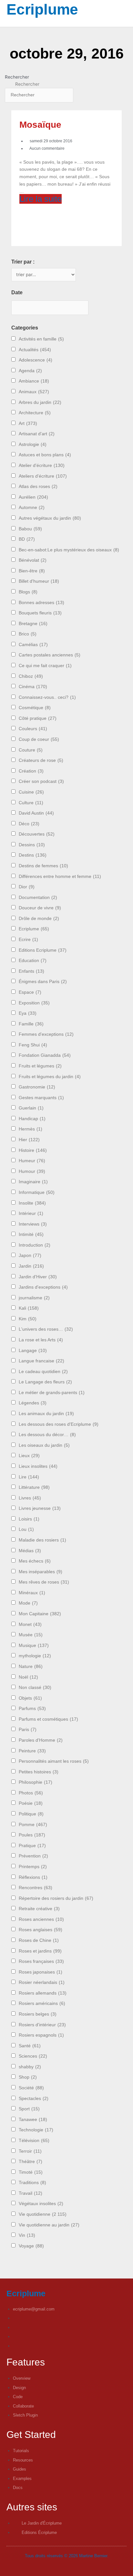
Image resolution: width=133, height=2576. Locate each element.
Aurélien (33, 497)
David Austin (36, 813)
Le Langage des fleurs (45, 1382)
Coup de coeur (39, 739)
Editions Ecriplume (43, 950)
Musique (34, 1645)
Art (28, 423)
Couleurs (33, 729)
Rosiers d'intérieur (42, 2025)
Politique (31, 1814)
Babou (30, 529)
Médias (30, 1551)
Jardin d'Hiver (38, 1277)
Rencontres (36, 1888)
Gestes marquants (41, 1098)
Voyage (31, 2246)
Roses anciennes (41, 1919)
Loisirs (29, 1519)
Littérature (34, 1487)
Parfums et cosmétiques (48, 1719)
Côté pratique (38, 718)
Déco (29, 824)
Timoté (31, 2172)
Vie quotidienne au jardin (49, 2225)
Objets (30, 1698)
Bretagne (33, 624)
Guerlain (31, 1108)
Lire (29, 1477)
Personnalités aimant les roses (54, 1761)
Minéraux (32, 1593)
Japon (30, 1256)
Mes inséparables (41, 1572)
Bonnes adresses (41, 603)
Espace (30, 992)
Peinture (32, 1751)
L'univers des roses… (46, 1329)
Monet (30, 1624)
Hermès (31, 1129)
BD (27, 539)
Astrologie (33, 444)
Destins (33, 855)
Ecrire (28, 940)
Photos (31, 1793)
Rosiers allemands (43, 1993)
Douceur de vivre (40, 908)
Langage (33, 1351)
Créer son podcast (41, 781)
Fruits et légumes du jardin (50, 1077)
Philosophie (36, 1782)
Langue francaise (41, 1361)
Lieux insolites (38, 1466)
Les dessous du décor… (47, 1435)
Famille (31, 1024)
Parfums (32, 1709)
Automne (32, 508)
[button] (5, 23)
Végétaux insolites (41, 2204)
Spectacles (34, 2099)
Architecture (35, 413)
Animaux (34, 392)
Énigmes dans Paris (43, 982)
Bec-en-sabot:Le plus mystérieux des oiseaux (69, 550)
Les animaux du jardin (46, 1414)
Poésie (31, 1803)
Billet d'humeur (39, 581)
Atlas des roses (38, 487)
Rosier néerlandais (42, 1982)
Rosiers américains (42, 2003)
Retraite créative (39, 1909)
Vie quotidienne (43, 2214)
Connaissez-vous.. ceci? (47, 697)
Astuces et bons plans (45, 455)
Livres (30, 1498)
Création (31, 771)
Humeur (32, 1161)
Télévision (34, 2141)
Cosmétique (35, 708)
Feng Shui (33, 1045)
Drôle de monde (39, 919)
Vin (27, 2235)
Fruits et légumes (40, 1066)
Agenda (30, 371)
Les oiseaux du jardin (44, 1445)
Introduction (35, 1245)
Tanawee (33, 2120)
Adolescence (36, 360)
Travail (31, 2193)
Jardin (31, 1266)
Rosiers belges (38, 2014)
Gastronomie (37, 1087)
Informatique (37, 1192)
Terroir (30, 2151)
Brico (28, 634)
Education (33, 961)
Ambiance (34, 381)
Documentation (38, 898)
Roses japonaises (41, 1972)
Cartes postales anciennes (50, 655)
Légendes (33, 1403)
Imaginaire (33, 1182)
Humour (32, 1171)
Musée (31, 1635)
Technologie (36, 2130)
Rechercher (17, 77)
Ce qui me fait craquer (45, 666)
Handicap (32, 1119)
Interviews (33, 1224)
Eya (28, 1013)
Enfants (31, 971)
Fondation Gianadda (45, 1055)
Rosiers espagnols (41, 2035)
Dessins (32, 845)
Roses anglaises (41, 1930)
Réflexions (33, 1877)
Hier (29, 1140)
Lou (26, 1529)
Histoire (33, 1150)
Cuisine (31, 792)
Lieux (29, 1456)
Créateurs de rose (41, 760)
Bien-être (32, 571)
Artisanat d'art (37, 434)
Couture (31, 750)
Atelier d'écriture (42, 465)
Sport (29, 2109)
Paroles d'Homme (41, 1740)
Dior (27, 887)
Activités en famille (41, 339)
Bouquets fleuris (40, 613)
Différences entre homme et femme (60, 877)
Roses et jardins (40, 1951)
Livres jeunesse (40, 1508)
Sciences (33, 2056)
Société (31, 2088)
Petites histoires (39, 1772)
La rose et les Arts (41, 1340)
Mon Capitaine (40, 1614)
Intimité (31, 1234)
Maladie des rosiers (42, 1540)
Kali (29, 1308)
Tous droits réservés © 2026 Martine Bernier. (67, 2556)
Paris (28, 1730)
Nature (31, 1667)
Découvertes (37, 834)
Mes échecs (35, 1561)
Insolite (32, 1203)
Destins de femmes (43, 866)
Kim (28, 1319)
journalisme (34, 1298)
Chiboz (31, 676)
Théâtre (31, 2162)
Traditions (32, 2183)
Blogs (28, 592)
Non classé (35, 1688)
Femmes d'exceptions (46, 1034)
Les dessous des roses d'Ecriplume (59, 1424)
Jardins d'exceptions (43, 1287)
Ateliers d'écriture (43, 476)
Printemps (33, 1867)
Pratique (32, 1846)
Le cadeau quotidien (43, 1372)
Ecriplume (42, 9)
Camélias (33, 645)
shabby (30, 2067)
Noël (28, 1677)
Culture (31, 803)
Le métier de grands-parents (52, 1393)
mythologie (35, 1656)
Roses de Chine (39, 1940)
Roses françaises (41, 1961)
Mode (28, 1603)
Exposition (34, 1003)
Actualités (35, 350)
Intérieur (31, 1213)
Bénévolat (33, 560)
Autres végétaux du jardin (50, 518)
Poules (32, 1835)
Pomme (33, 1825)
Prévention (33, 1856)
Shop (28, 2077)
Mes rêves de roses (44, 1582)
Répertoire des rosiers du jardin (56, 1898)
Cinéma (33, 687)
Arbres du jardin (40, 402)
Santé (30, 2046)
